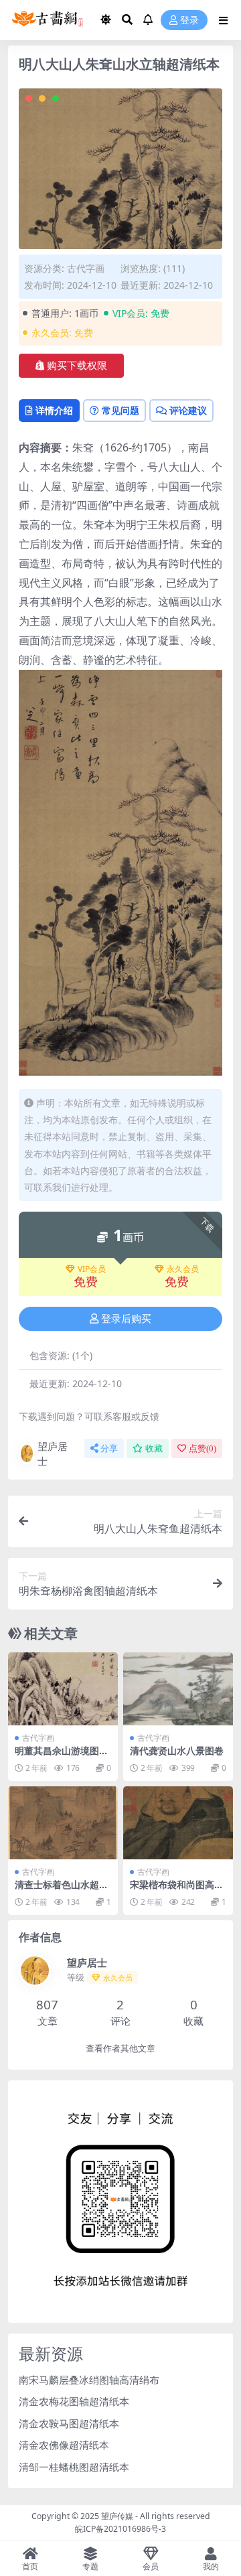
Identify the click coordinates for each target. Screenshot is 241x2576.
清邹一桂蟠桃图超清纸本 (74, 2467)
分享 (109, 1448)
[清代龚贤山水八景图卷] (178, 1689)
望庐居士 (53, 1454)
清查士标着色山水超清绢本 (62, 1890)
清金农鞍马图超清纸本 (69, 2423)
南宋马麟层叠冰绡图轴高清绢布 (89, 2380)
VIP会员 (92, 1269)
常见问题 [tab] (120, 410)
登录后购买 (126, 1319)
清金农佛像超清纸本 (64, 2445)
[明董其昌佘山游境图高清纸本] (63, 1689)
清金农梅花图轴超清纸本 (74, 2401)
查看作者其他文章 (120, 2049)
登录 (189, 20)
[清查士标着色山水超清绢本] (63, 1823)
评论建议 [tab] (188, 410)
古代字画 (86, 268)
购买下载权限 (77, 366)
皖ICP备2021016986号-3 (120, 2529)
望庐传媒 (118, 2516)
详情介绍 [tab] (54, 410)
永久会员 (183, 1269)
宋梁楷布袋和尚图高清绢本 (177, 1890)
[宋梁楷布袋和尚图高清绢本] (178, 1823)
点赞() (203, 1448)
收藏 (154, 1448)
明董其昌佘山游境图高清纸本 (62, 1756)
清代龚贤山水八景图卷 (177, 1750)
